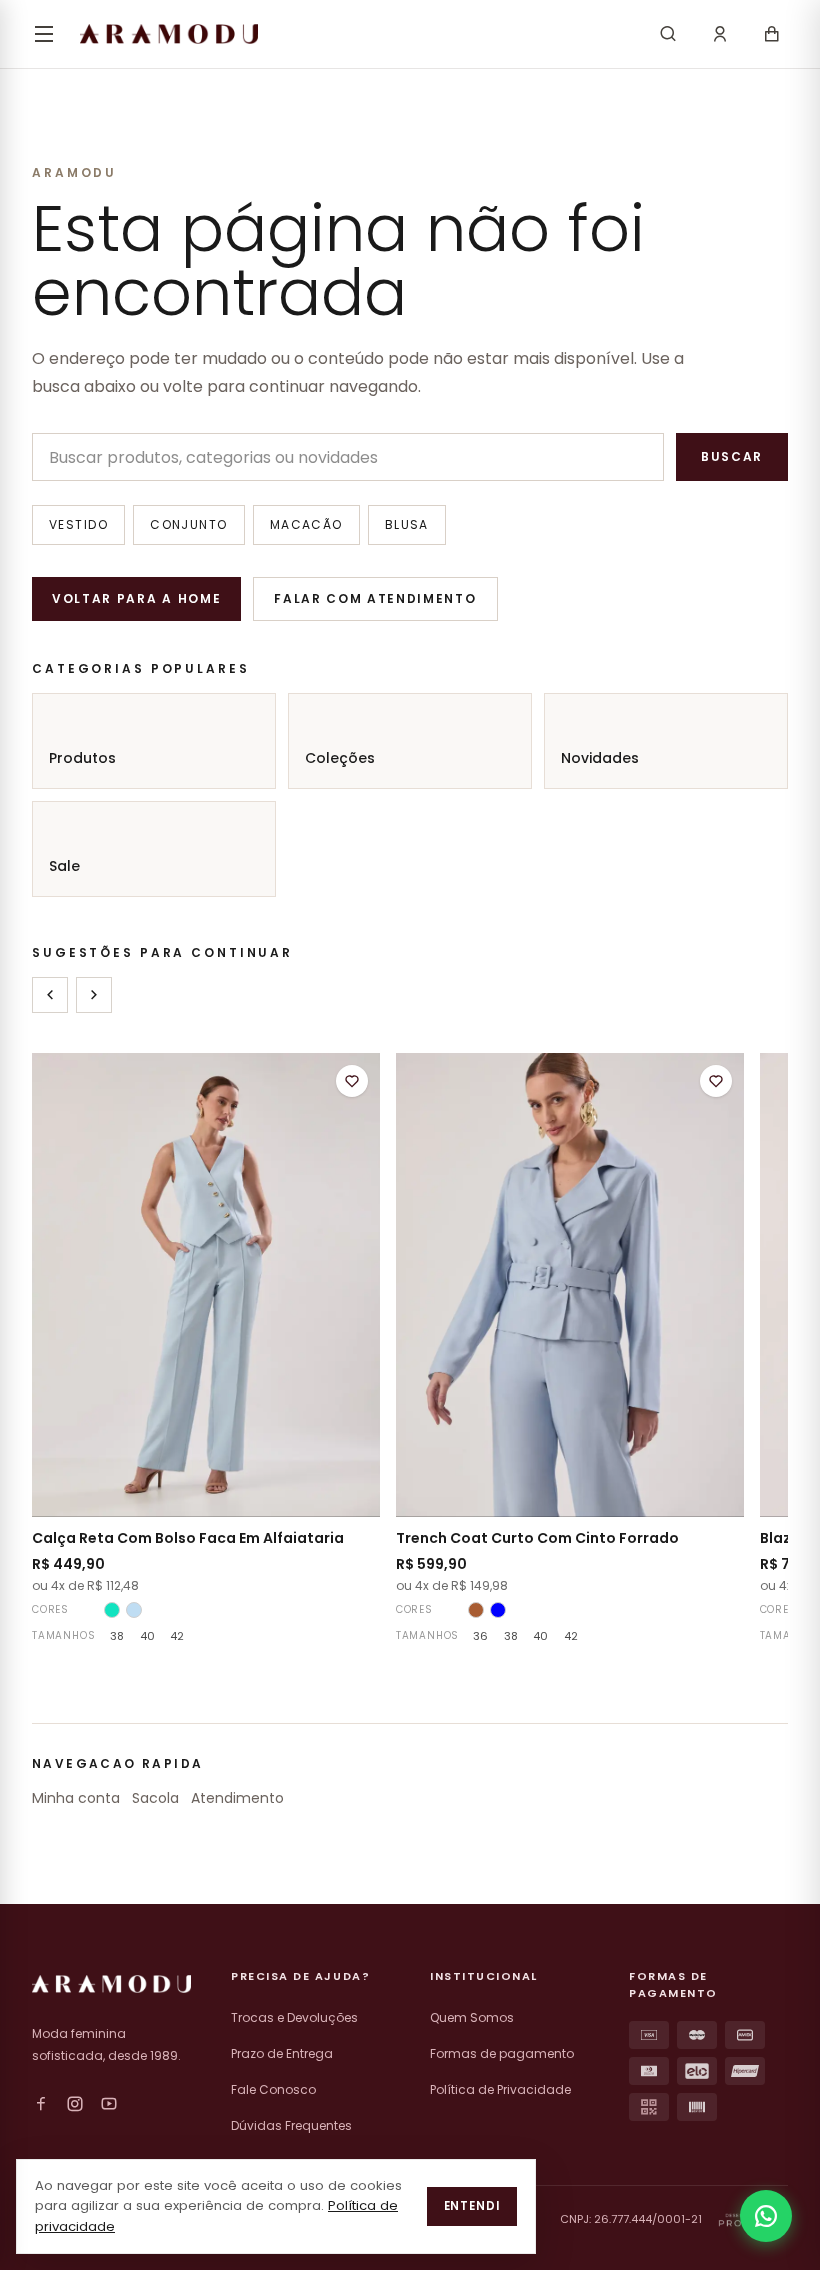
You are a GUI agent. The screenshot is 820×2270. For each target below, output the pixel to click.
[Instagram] (75, 2104)
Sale (64, 866)
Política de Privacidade (500, 2089)
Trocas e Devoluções (294, 2017)
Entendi (472, 2206)
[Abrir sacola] (772, 34)
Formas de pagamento (502, 2053)
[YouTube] (109, 2104)
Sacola (155, 1798)
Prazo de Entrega (282, 2053)
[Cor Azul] (498, 1610)
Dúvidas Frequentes (291, 2125)
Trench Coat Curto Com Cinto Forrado (537, 1538)
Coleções (340, 758)
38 (117, 1636)
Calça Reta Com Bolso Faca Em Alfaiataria (188, 1538)
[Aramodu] (169, 34)
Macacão (306, 524)
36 (480, 1636)
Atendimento (237, 1798)
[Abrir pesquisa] (668, 34)
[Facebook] (41, 2104)
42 (177, 1636)
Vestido (78, 524)
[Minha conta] (720, 34)
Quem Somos (472, 2017)
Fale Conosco (273, 2089)
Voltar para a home (136, 598)
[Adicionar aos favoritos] (352, 1081)
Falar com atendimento (375, 598)
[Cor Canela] (476, 1610)
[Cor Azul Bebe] (134, 1610)
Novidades (600, 758)
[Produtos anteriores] (50, 995)
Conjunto (189, 524)
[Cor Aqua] (112, 1610)
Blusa (407, 524)
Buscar (732, 456)
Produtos (82, 758)
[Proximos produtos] (94, 995)
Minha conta (76, 1798)
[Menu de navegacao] (44, 34)
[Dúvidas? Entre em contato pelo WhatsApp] (766, 2216)
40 (147, 1636)
